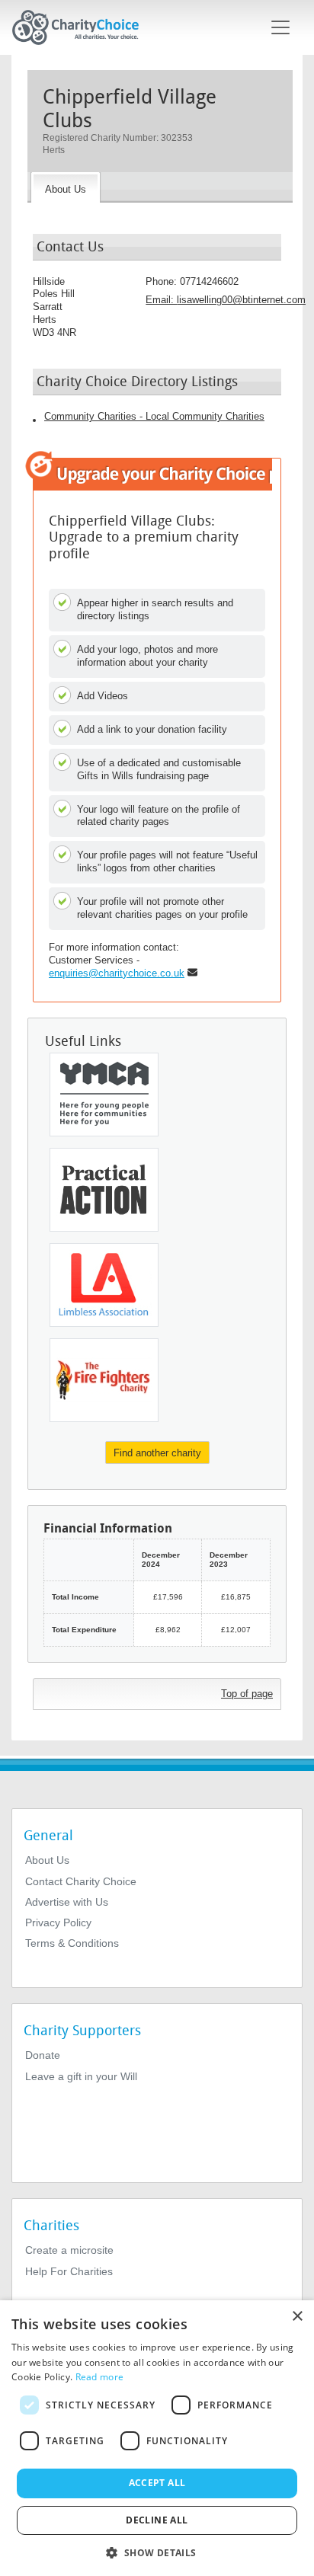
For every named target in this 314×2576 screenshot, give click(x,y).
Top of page (247, 1694)
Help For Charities (69, 2271)
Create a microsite (69, 2250)
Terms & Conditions (72, 1943)
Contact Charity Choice (81, 1881)
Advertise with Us (67, 1902)
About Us (47, 1860)
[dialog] (157, 2438)
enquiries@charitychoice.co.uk (117, 973)
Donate (43, 2055)
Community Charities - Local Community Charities (154, 416)
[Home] (82, 27)
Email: (226, 300)
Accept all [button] (157, 2483)
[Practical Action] (104, 1190)
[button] (157, 2552)
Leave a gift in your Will (81, 2076)
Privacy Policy (58, 1922)
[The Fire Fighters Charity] (104, 1380)
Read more (100, 2377)
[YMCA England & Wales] (104, 1095)
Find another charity (157, 1453)
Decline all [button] (157, 2520)
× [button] (297, 2317)
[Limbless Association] (104, 1285)
